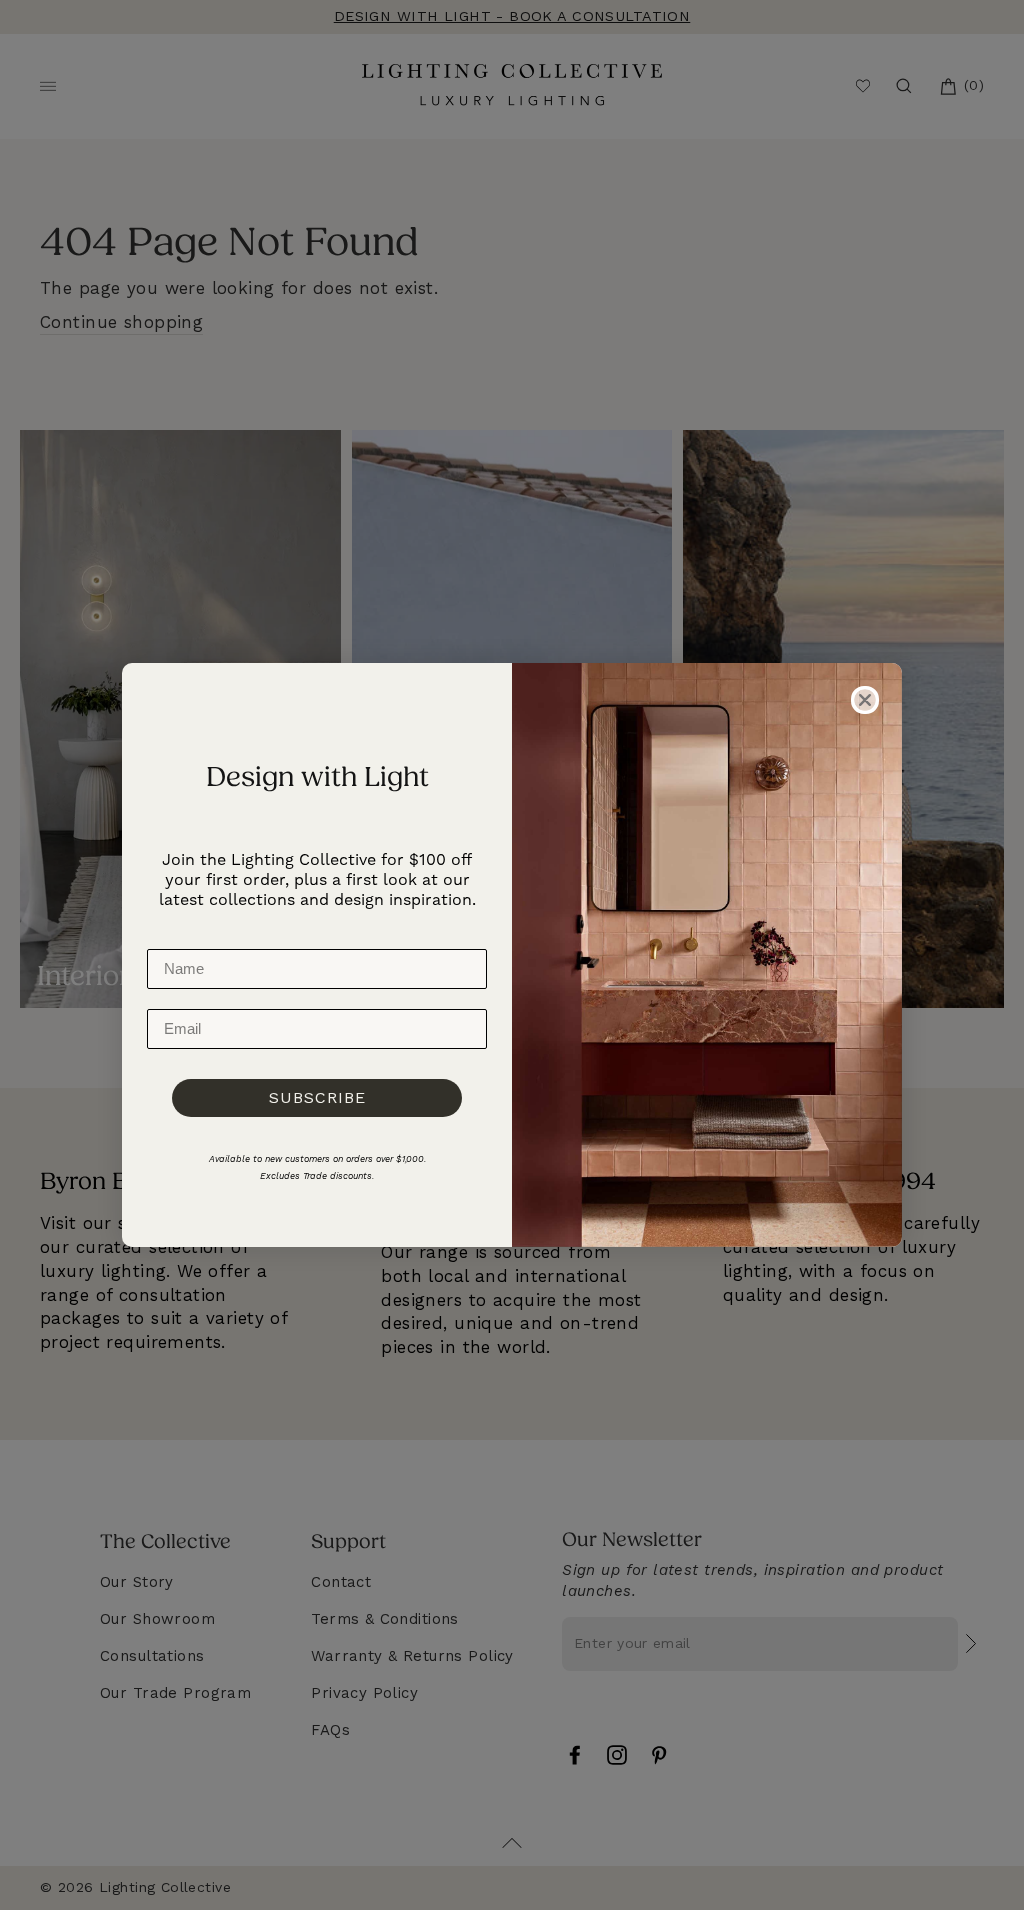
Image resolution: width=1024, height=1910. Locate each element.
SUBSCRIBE (317, 1097)
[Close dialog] (865, 700)
